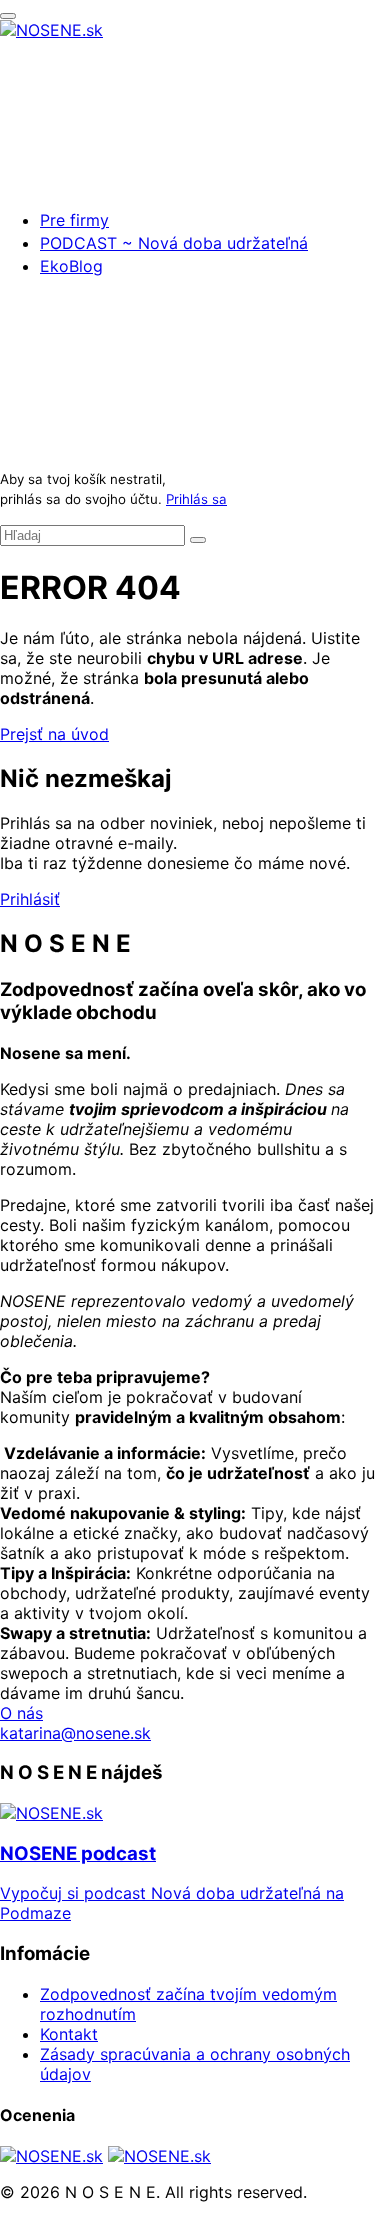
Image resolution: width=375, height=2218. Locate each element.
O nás (21, 1713)
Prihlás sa (196, 499)
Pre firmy (74, 220)
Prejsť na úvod (54, 734)
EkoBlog (71, 266)
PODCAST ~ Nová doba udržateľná (174, 243)
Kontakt (69, 2034)
